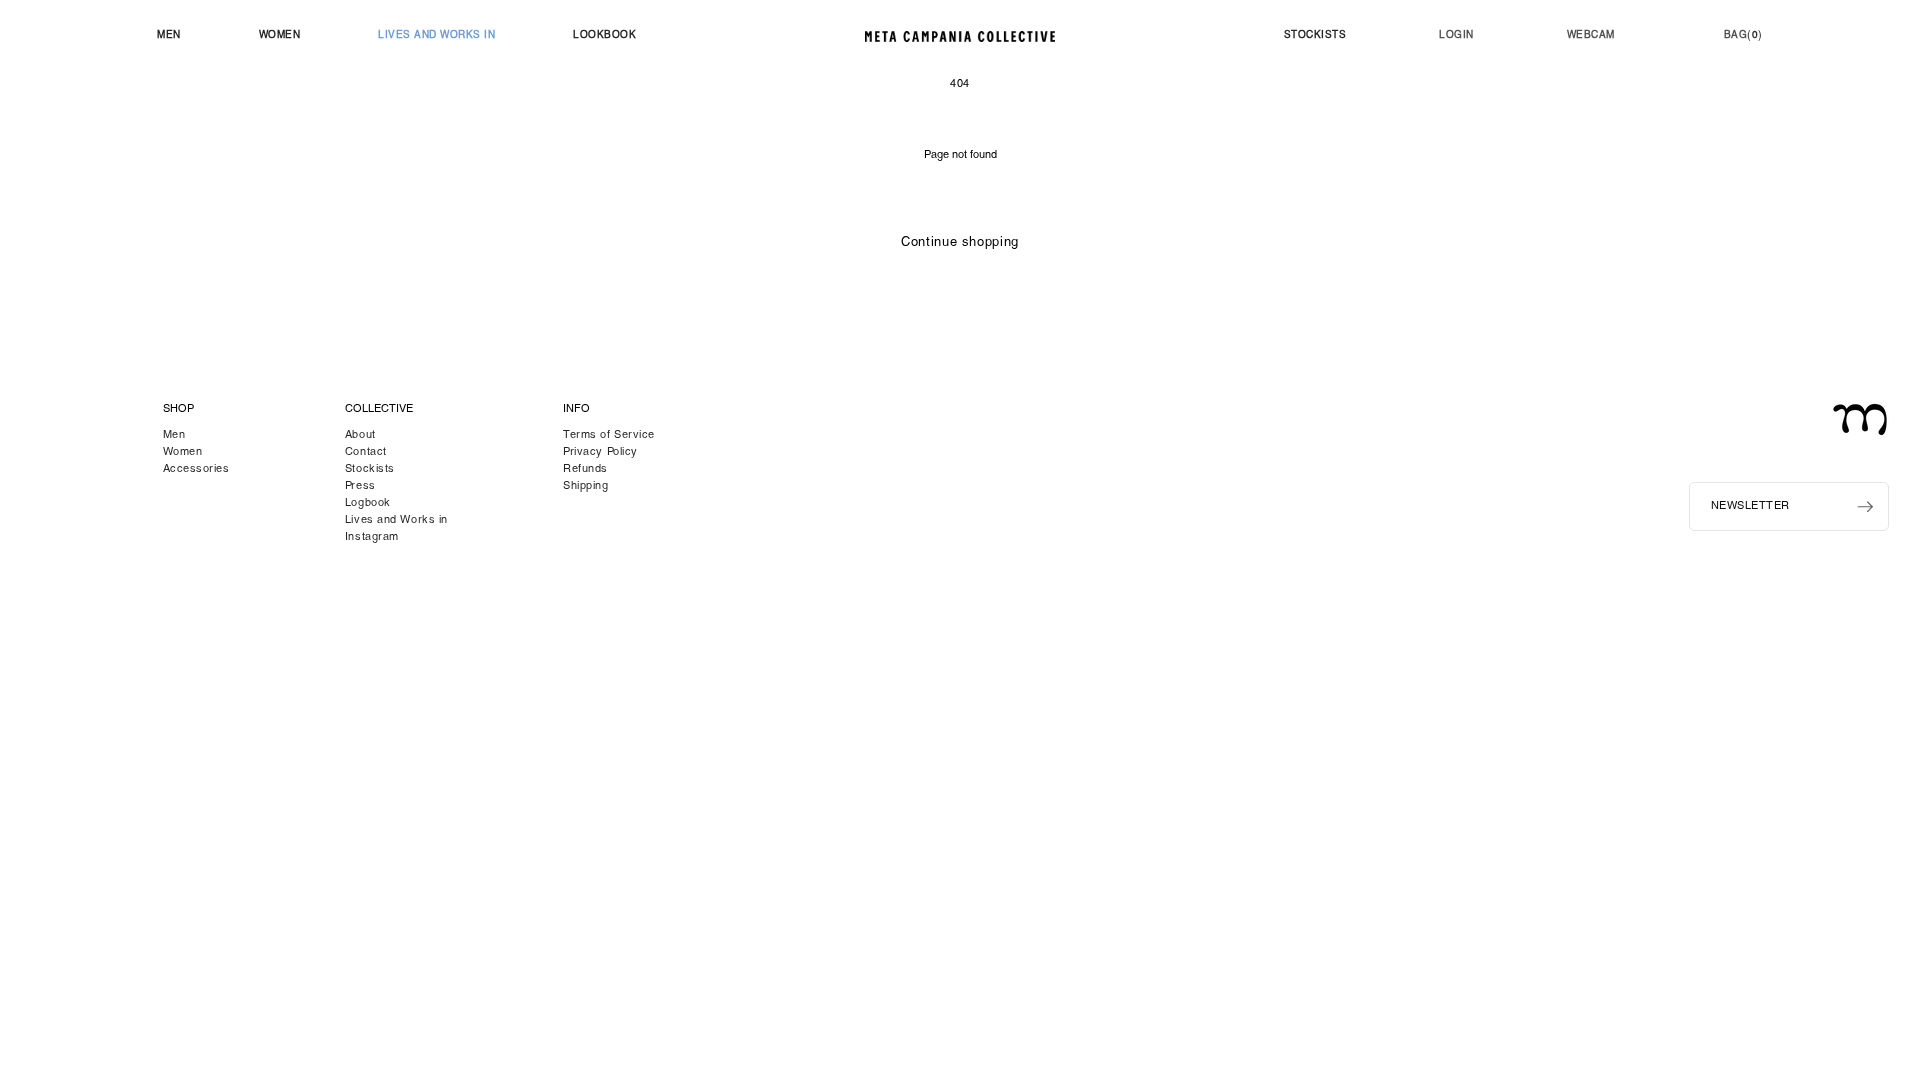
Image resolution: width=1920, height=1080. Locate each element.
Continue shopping (960, 243)
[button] (169, 36)
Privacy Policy (600, 452)
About (360, 435)
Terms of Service (609, 435)
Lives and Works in (396, 520)
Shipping (585, 486)
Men (174, 435)
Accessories (196, 469)
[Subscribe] (1865, 507)
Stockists (370, 469)
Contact (366, 452)
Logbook (368, 503)
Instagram (372, 537)
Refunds (585, 469)
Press (360, 486)
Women (183, 452)
